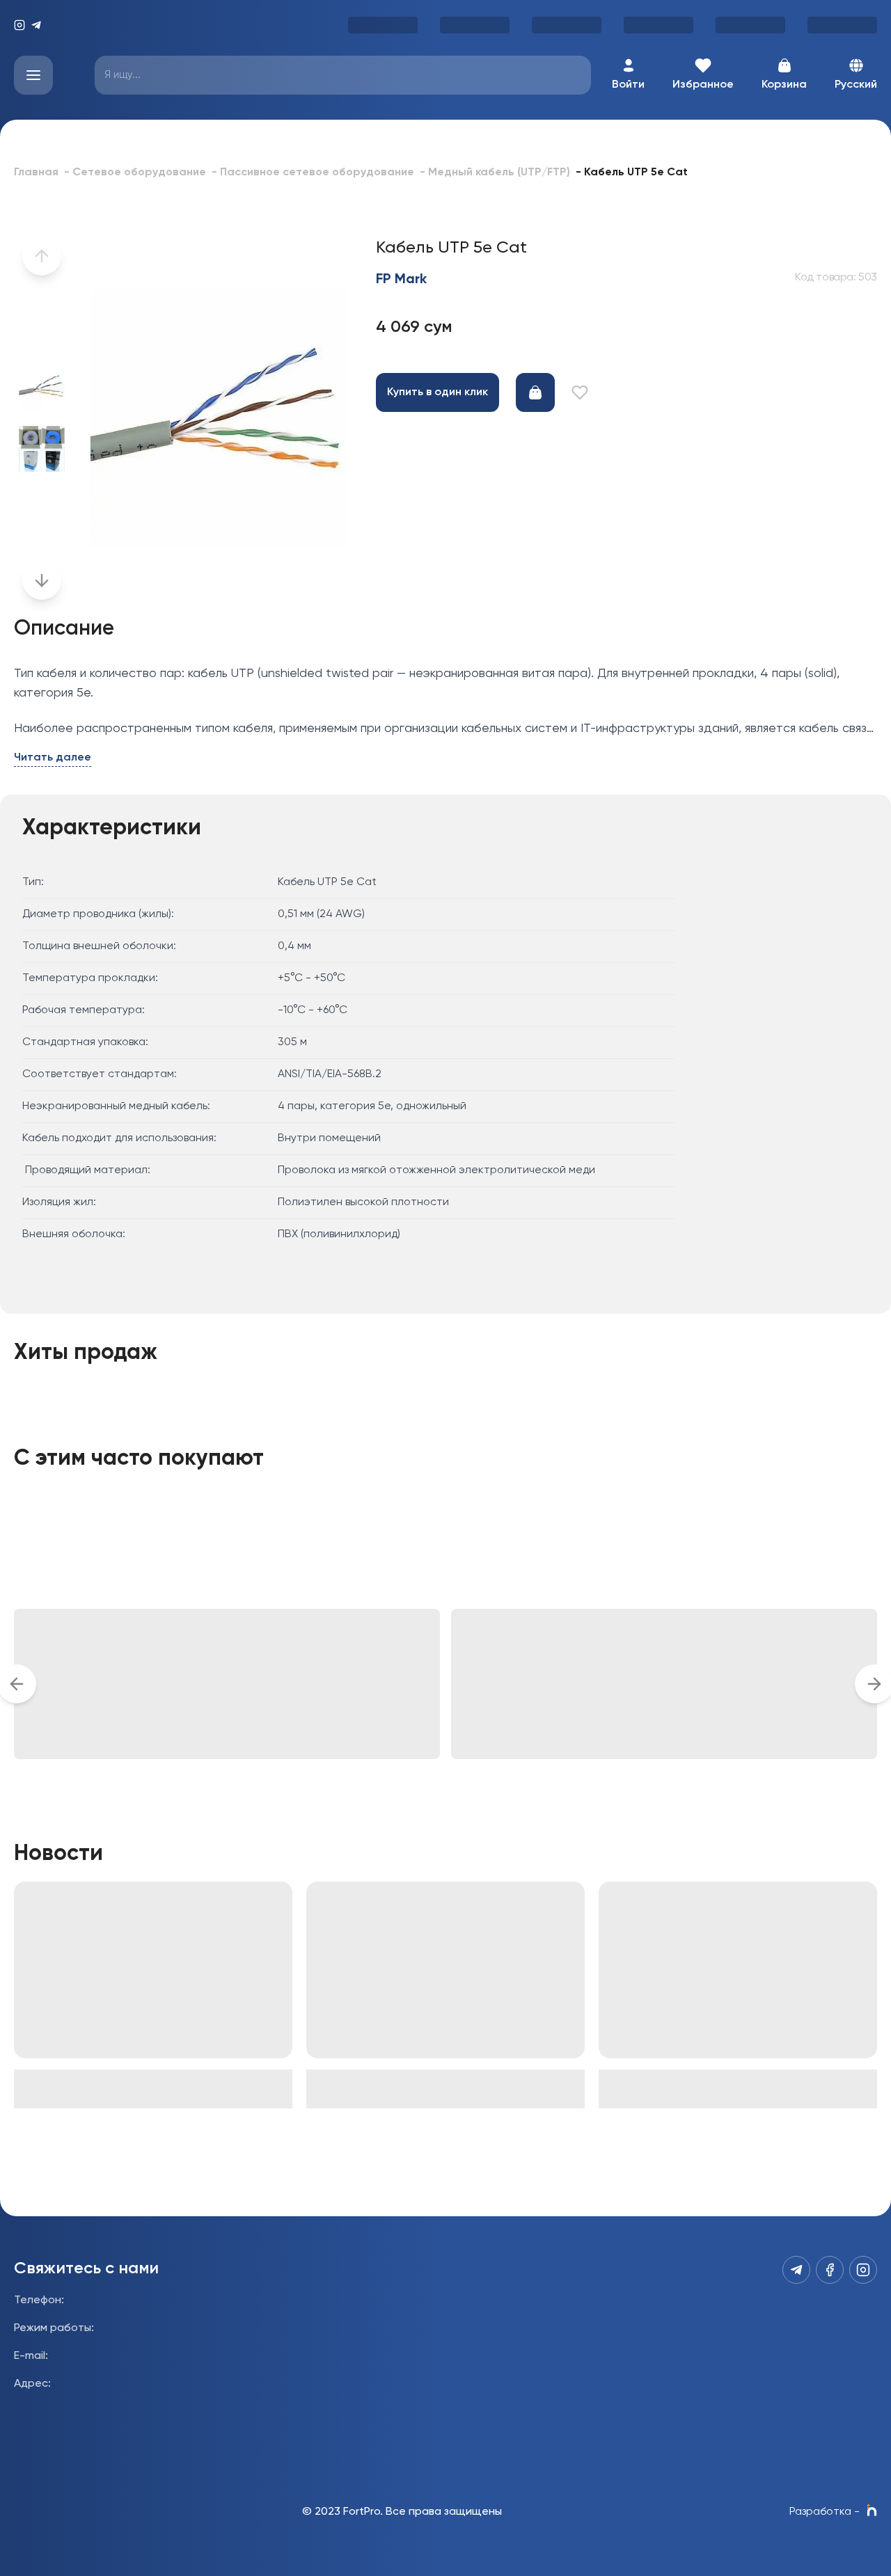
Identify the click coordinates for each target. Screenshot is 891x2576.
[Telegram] (36, 25)
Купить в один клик (437, 392)
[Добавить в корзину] (535, 392)
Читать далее (53, 758)
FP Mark (401, 280)
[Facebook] (830, 2270)
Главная (36, 173)
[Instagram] (19, 25)
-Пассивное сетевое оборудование (313, 173)
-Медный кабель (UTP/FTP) (495, 173)
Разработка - (825, 2512)
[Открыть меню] (33, 75)
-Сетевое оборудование (135, 173)
